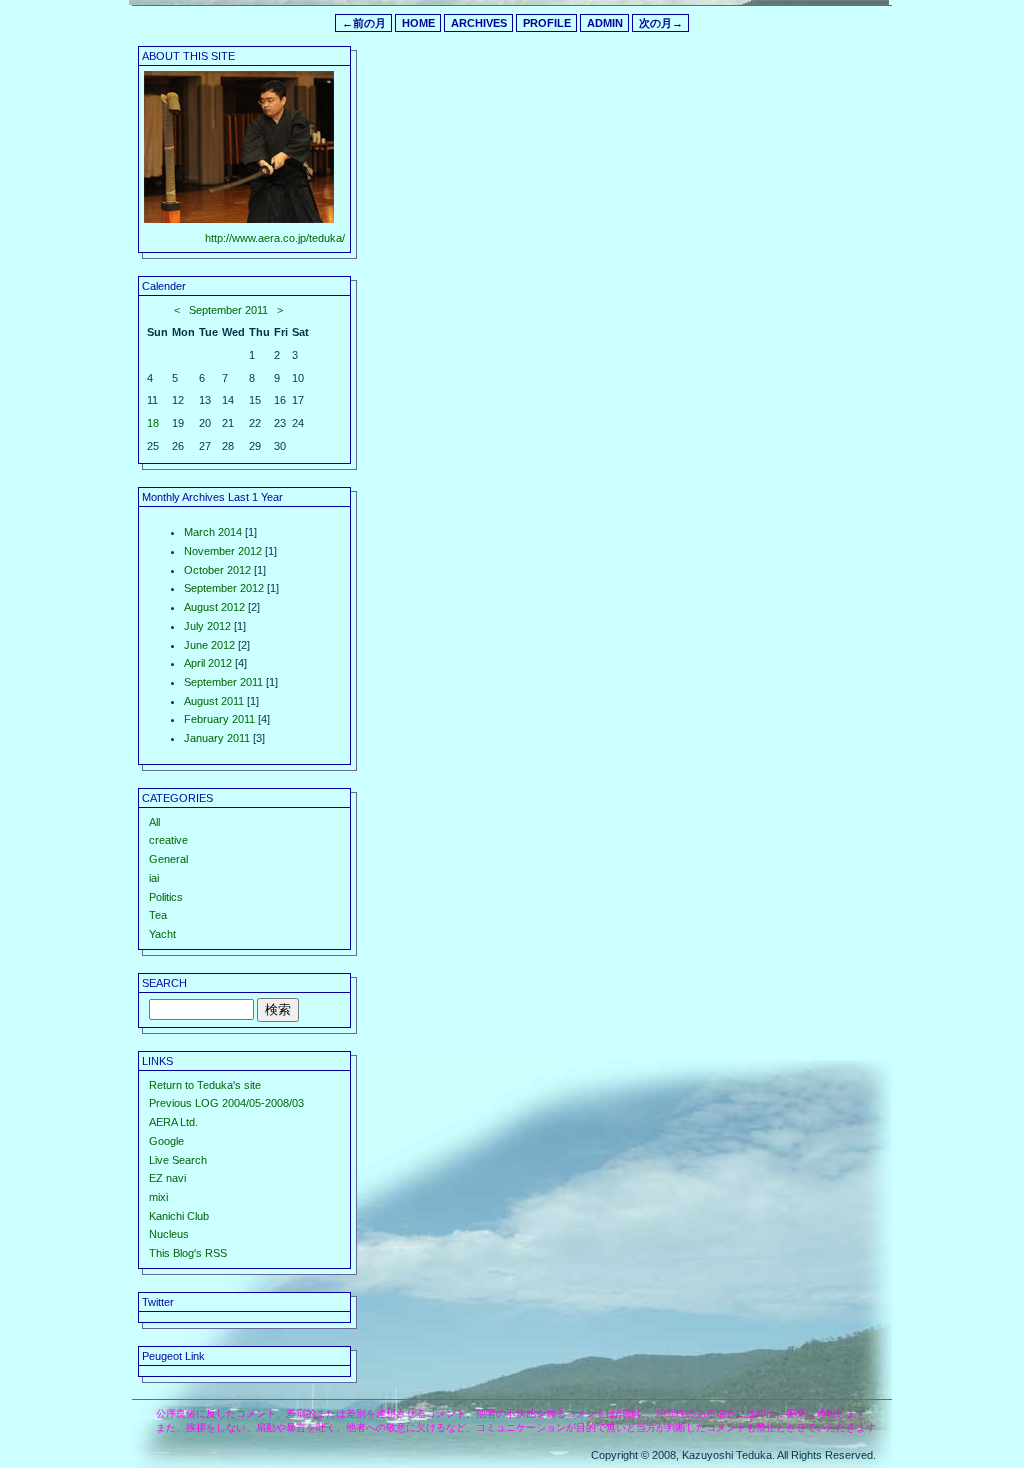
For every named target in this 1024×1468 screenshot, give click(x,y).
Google (166, 1141)
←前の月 (364, 23)
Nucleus (169, 1234)
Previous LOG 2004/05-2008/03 (226, 1103)
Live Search (178, 1160)
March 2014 (213, 532)
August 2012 (214, 607)
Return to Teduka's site (205, 1085)
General (168, 859)
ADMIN (605, 23)
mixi (158, 1197)
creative (168, 840)
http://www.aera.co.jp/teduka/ (275, 238)
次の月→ (661, 23)
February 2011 (219, 719)
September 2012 (224, 588)
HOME (418, 23)
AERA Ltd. (173, 1122)
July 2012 (207, 626)
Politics (166, 897)
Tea (158, 915)
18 (153, 423)
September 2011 (228, 310)
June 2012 (209, 645)
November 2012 (223, 551)
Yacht (162, 934)
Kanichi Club (179, 1216)
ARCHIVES (479, 23)
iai (154, 878)
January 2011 (217, 738)
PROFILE (547, 23)
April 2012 (208, 663)
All (154, 822)
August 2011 (214, 701)
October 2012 (217, 570)
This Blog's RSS (188, 1253)
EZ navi (167, 1178)
